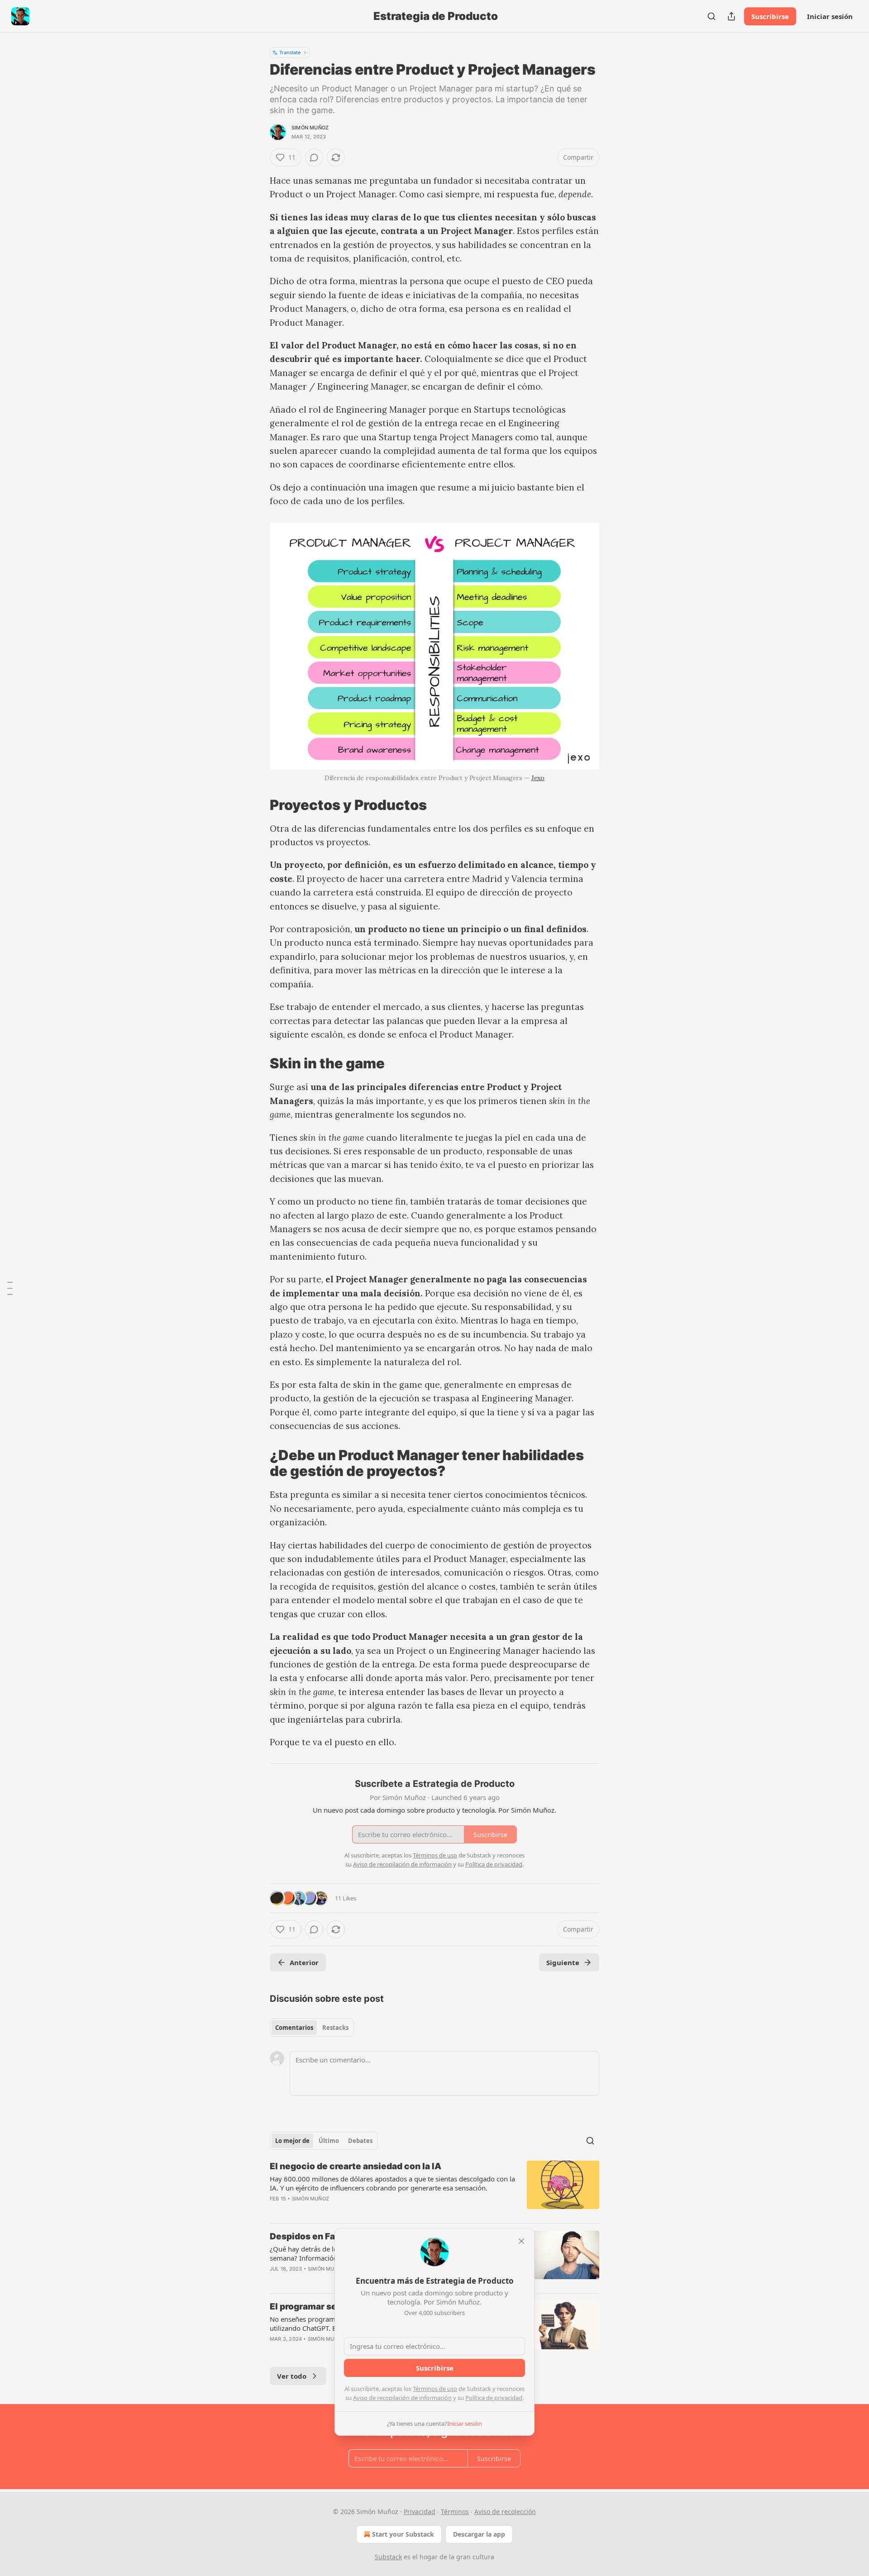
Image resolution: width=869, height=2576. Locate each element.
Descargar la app (479, 2534)
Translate (290, 52)
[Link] (257, 805)
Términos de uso (435, 2389)
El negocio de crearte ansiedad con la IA (356, 2166)
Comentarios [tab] (294, 2028)
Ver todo (292, 2376)
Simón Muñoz (310, 128)
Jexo (538, 778)
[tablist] (312, 2028)
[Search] (711, 16)
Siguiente (563, 1962)
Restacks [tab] (335, 2028)
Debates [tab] (360, 2141)
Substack (388, 2557)
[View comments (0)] (314, 157)
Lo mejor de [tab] (292, 2141)
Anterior (304, 1962)
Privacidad (420, 2512)
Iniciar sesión (830, 16)
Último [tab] (329, 2141)
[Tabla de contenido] (10, 1288)
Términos (455, 2512)
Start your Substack (403, 2534)
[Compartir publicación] (731, 16)
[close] (521, 2241)
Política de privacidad (494, 2398)
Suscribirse (770, 16)
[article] (434, 2188)
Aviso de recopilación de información (402, 2398)
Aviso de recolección (505, 2512)
